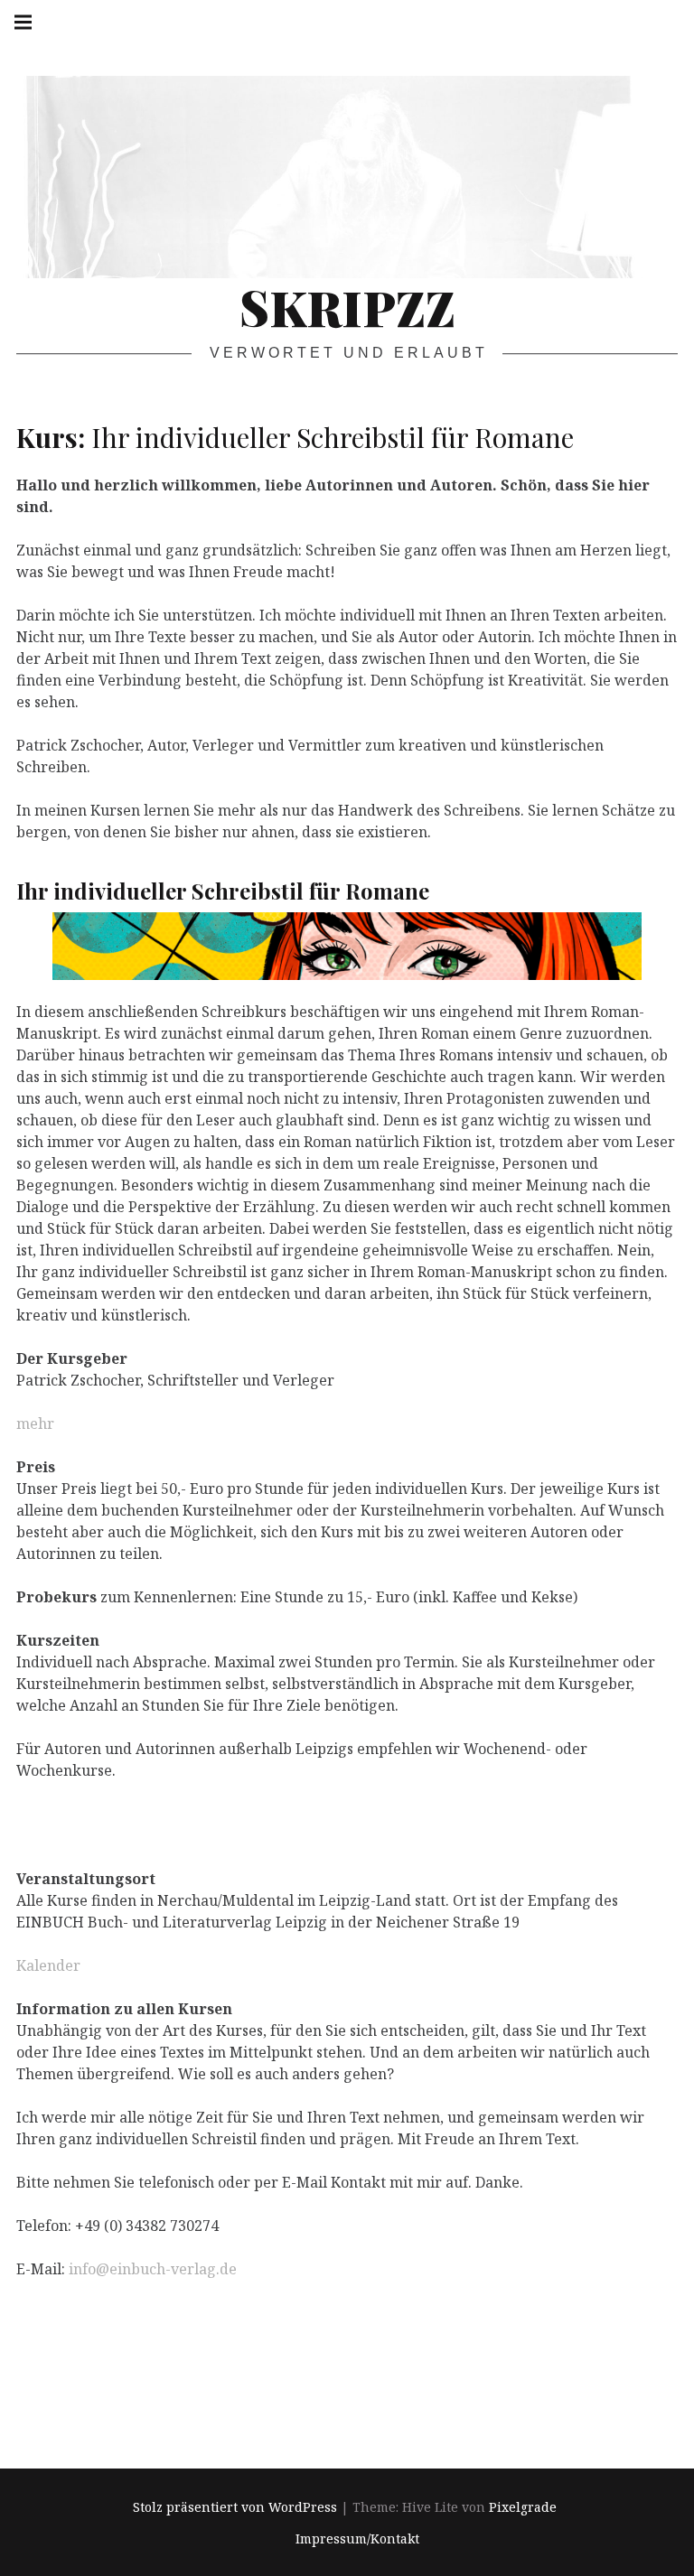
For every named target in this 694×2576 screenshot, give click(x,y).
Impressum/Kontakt (357, 2539)
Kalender (48, 1965)
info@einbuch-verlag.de (153, 2269)
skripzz (347, 307)
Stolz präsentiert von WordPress (235, 2508)
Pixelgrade (523, 2508)
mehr (35, 1423)
